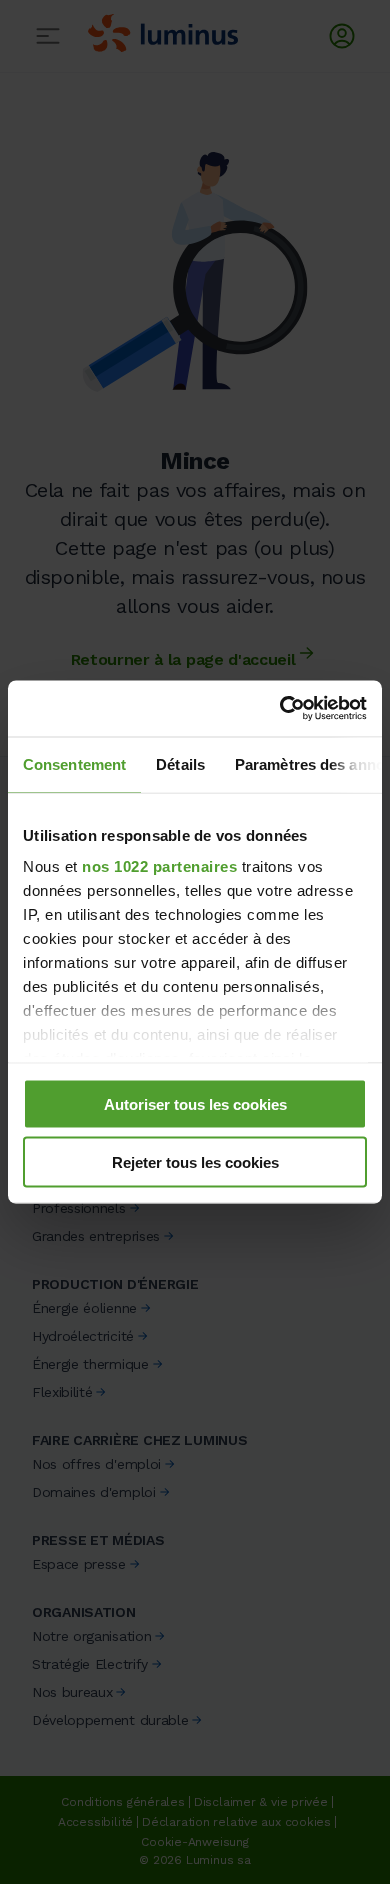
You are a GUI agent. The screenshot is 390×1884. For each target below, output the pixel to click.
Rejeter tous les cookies (195, 1162)
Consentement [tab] (74, 763)
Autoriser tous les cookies (195, 1103)
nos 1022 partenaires (159, 866)
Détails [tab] (180, 763)
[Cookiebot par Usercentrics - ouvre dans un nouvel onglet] (280, 709)
